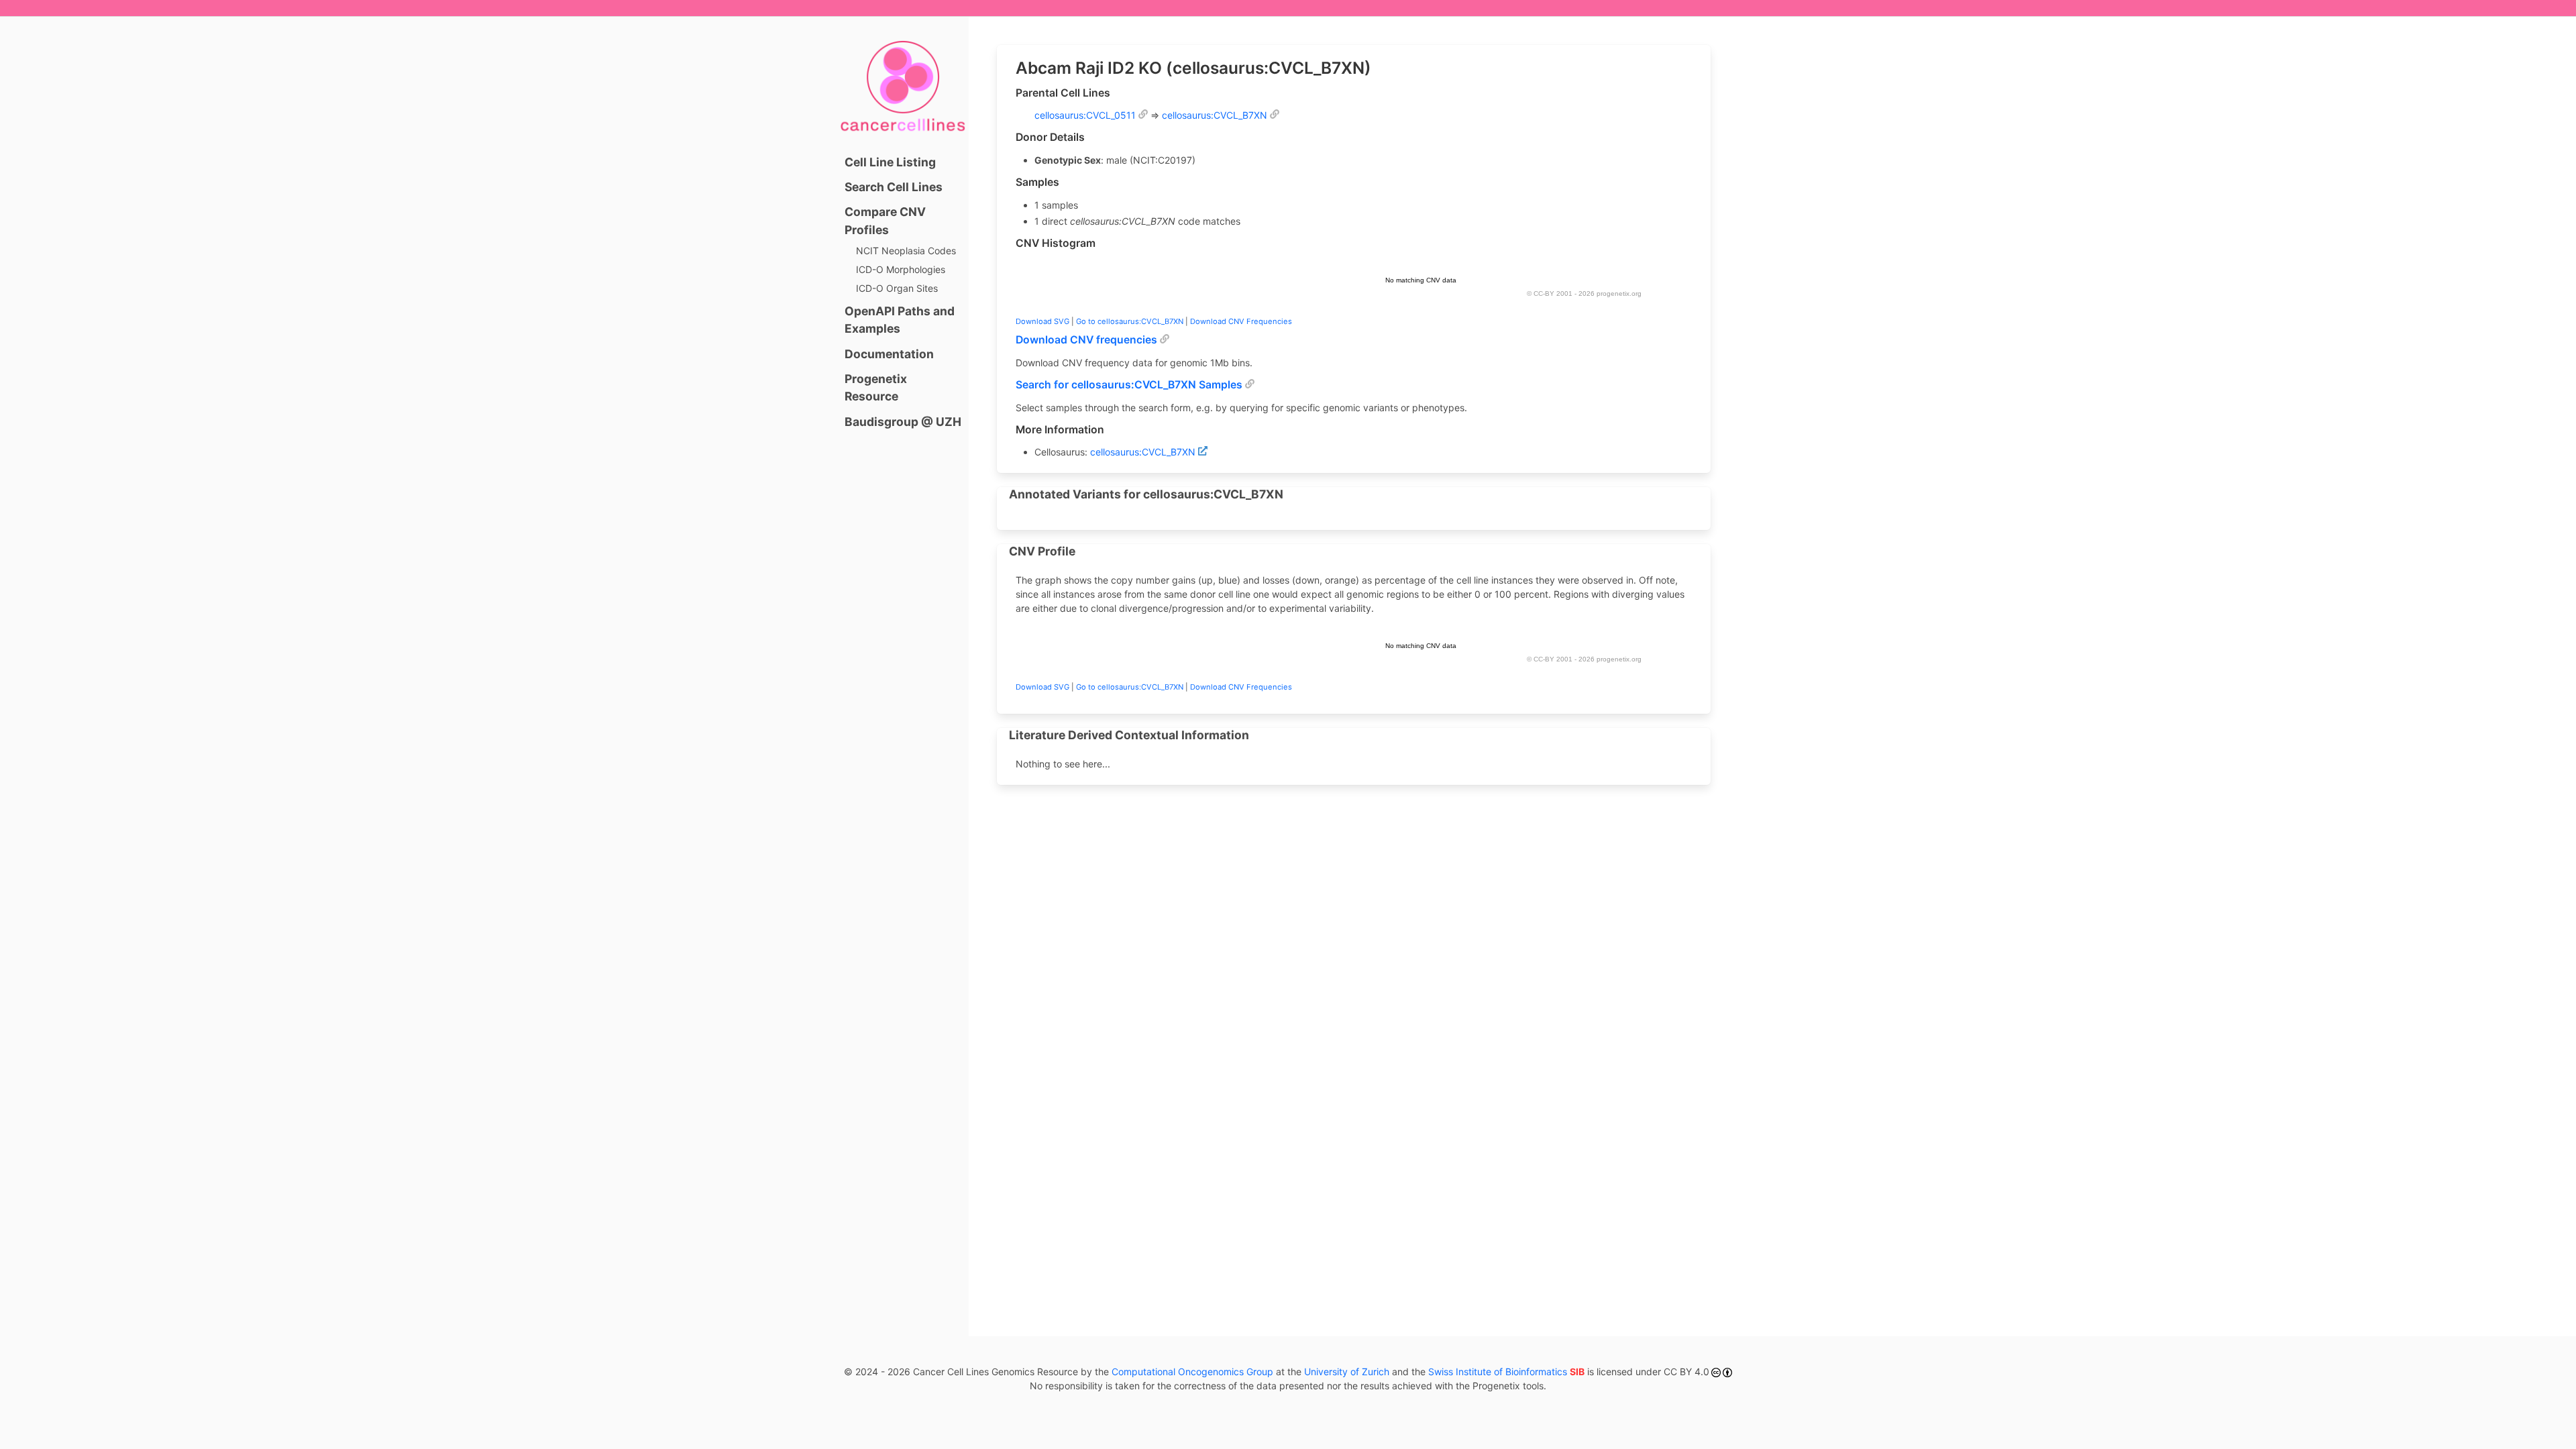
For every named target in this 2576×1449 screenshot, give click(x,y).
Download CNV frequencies (1086, 340)
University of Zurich (1347, 1372)
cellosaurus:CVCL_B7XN (1215, 115)
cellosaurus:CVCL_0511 (1085, 115)
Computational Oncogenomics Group (1192, 1372)
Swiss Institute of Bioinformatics (1506, 1372)
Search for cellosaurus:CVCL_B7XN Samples (1129, 385)
